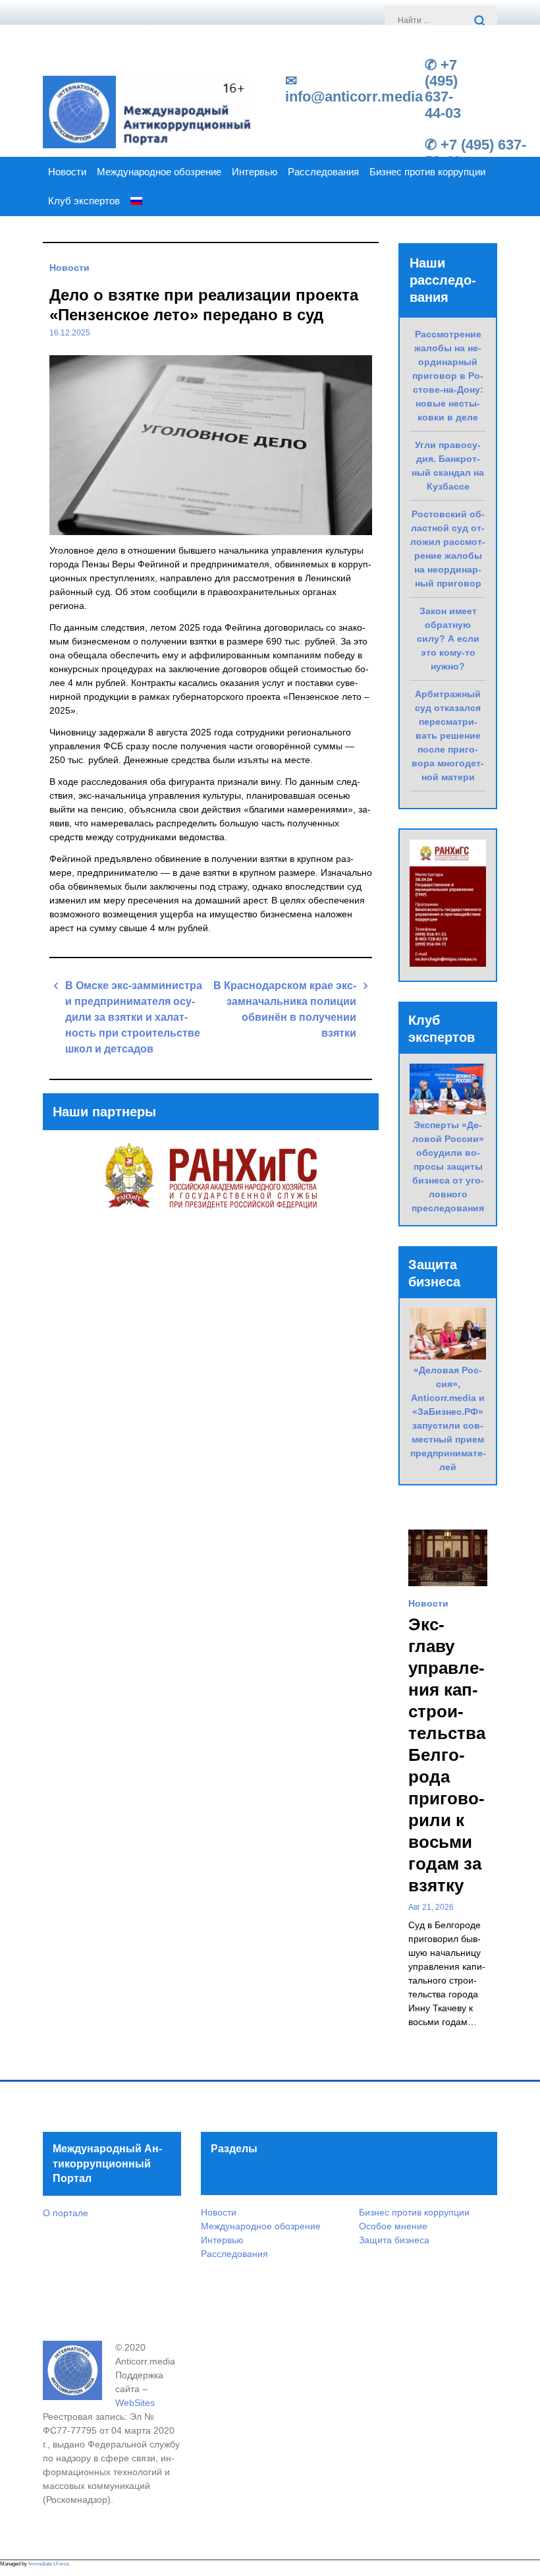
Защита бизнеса (394, 2240)
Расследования (323, 172)
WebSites (135, 2403)
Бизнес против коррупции (427, 172)
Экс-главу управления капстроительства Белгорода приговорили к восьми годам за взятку (447, 1755)
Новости (67, 172)
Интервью (255, 172)
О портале (66, 2213)
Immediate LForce (49, 2564)
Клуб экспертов (84, 201)
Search (481, 22)
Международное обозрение (159, 172)
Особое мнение (393, 2226)
